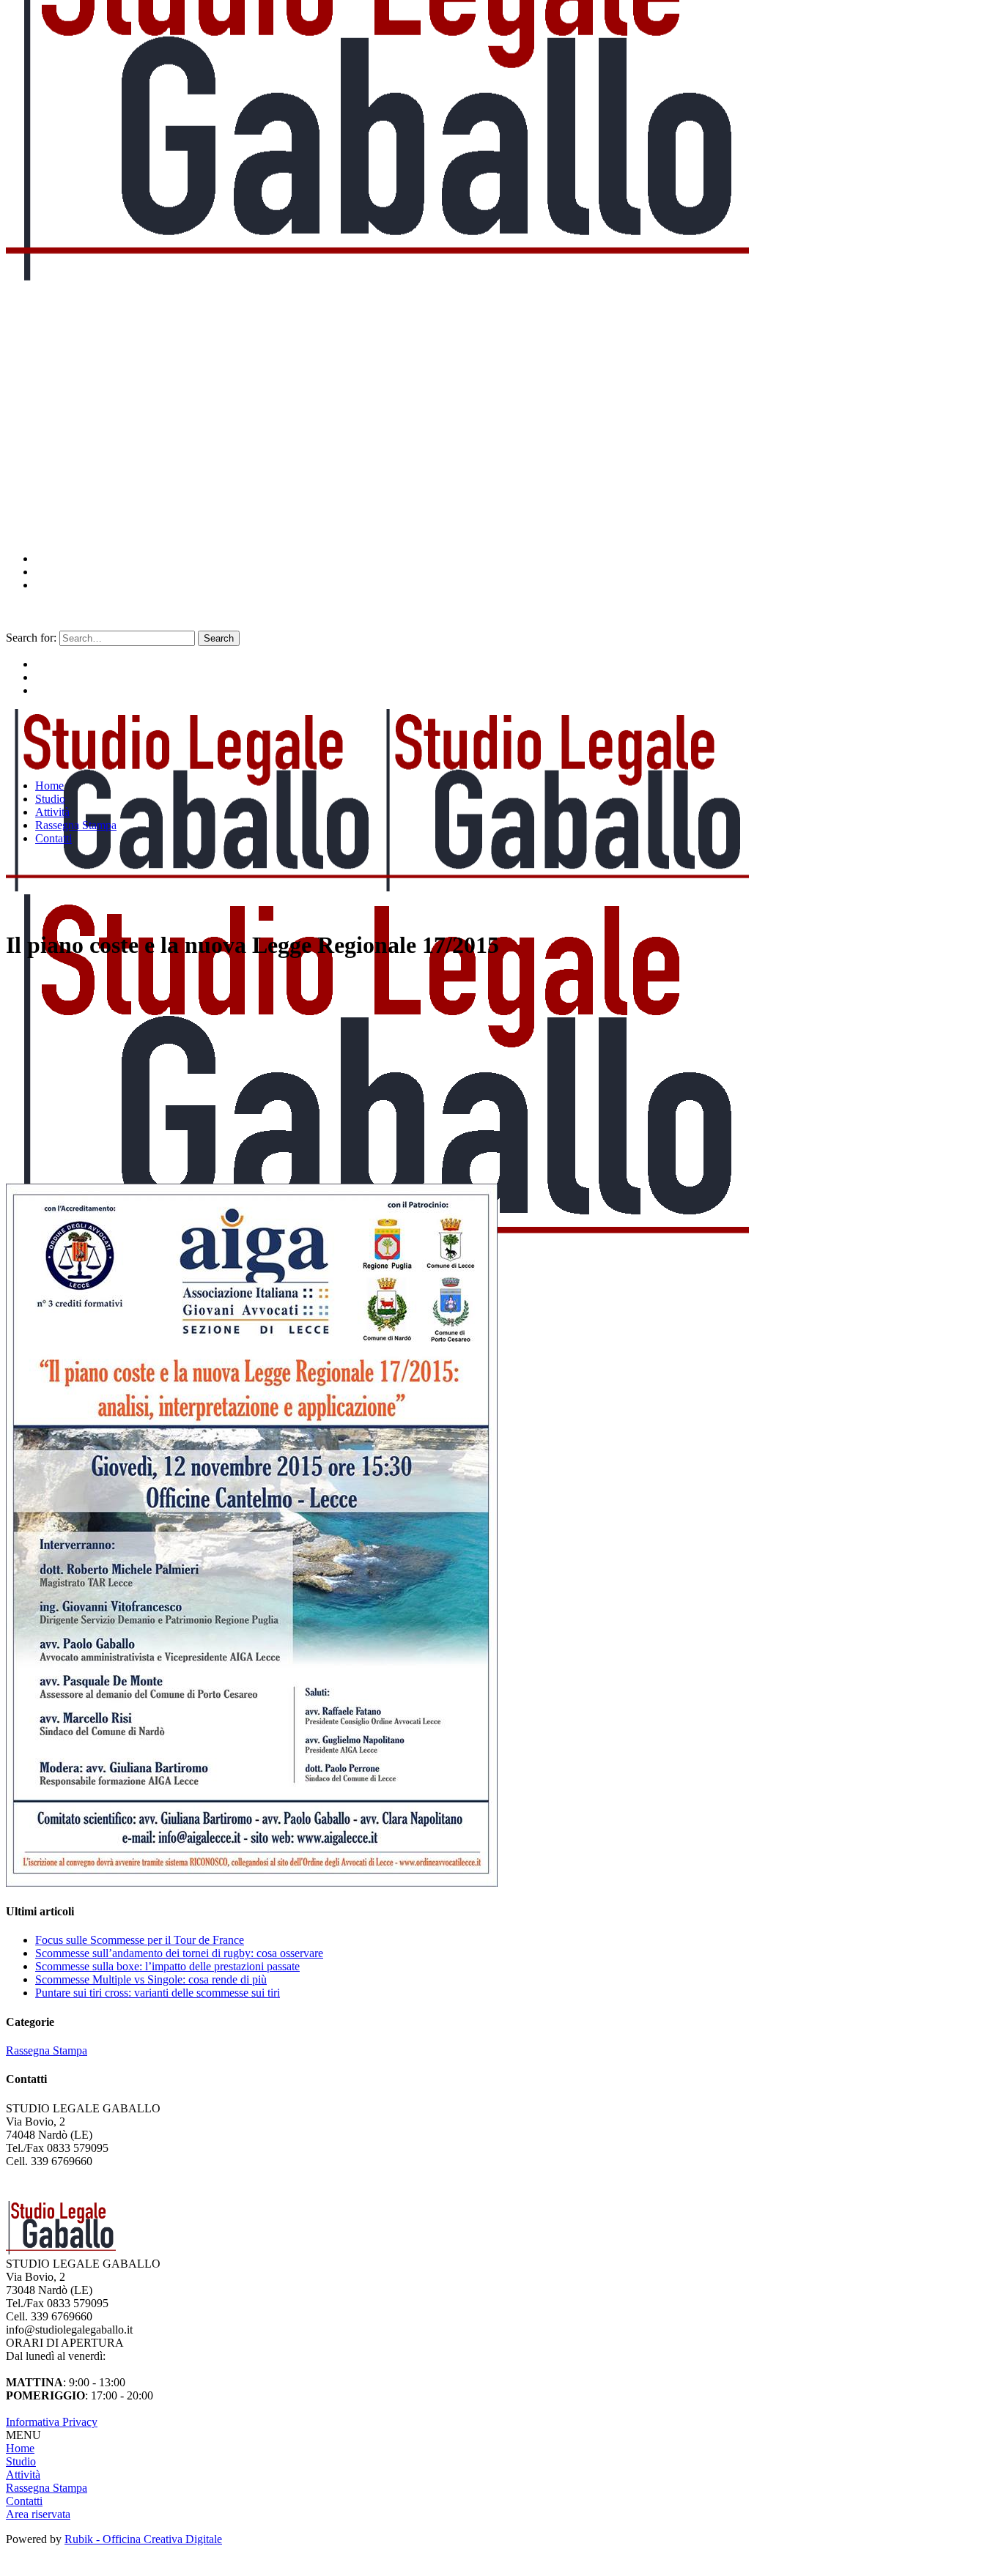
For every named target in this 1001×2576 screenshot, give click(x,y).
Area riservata (38, 2514)
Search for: (31, 638)
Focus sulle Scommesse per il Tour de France (140, 1940)
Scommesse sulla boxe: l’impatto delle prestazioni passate (167, 1966)
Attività (23, 2475)
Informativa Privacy (52, 2422)
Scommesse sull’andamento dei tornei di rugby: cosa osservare (179, 1953)
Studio (21, 2461)
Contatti (24, 2501)
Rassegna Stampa (47, 2050)
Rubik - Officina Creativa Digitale (143, 2539)
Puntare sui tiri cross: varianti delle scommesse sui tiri (158, 1993)
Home (20, 2448)
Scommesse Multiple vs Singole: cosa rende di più (151, 1979)
